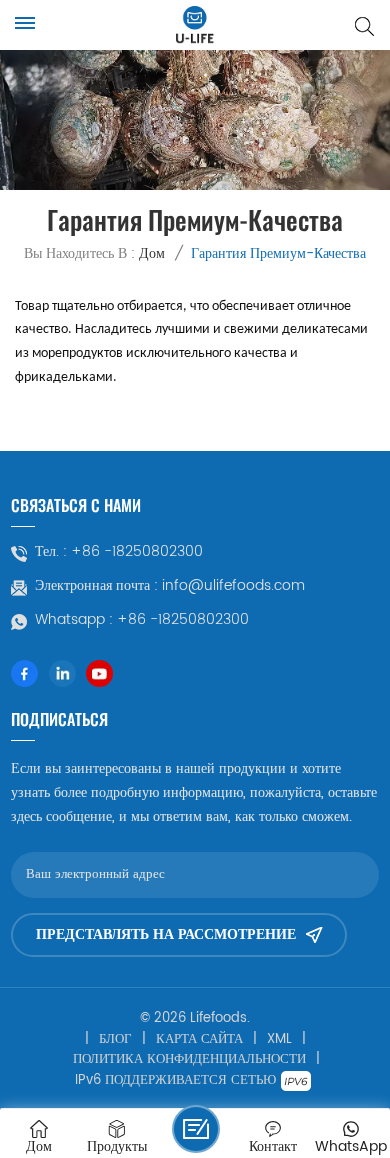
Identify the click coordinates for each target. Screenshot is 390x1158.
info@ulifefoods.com (233, 586)
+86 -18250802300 (137, 552)
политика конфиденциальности (189, 1060)
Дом (152, 253)
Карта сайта (199, 1040)
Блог (115, 1040)
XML (279, 1040)
